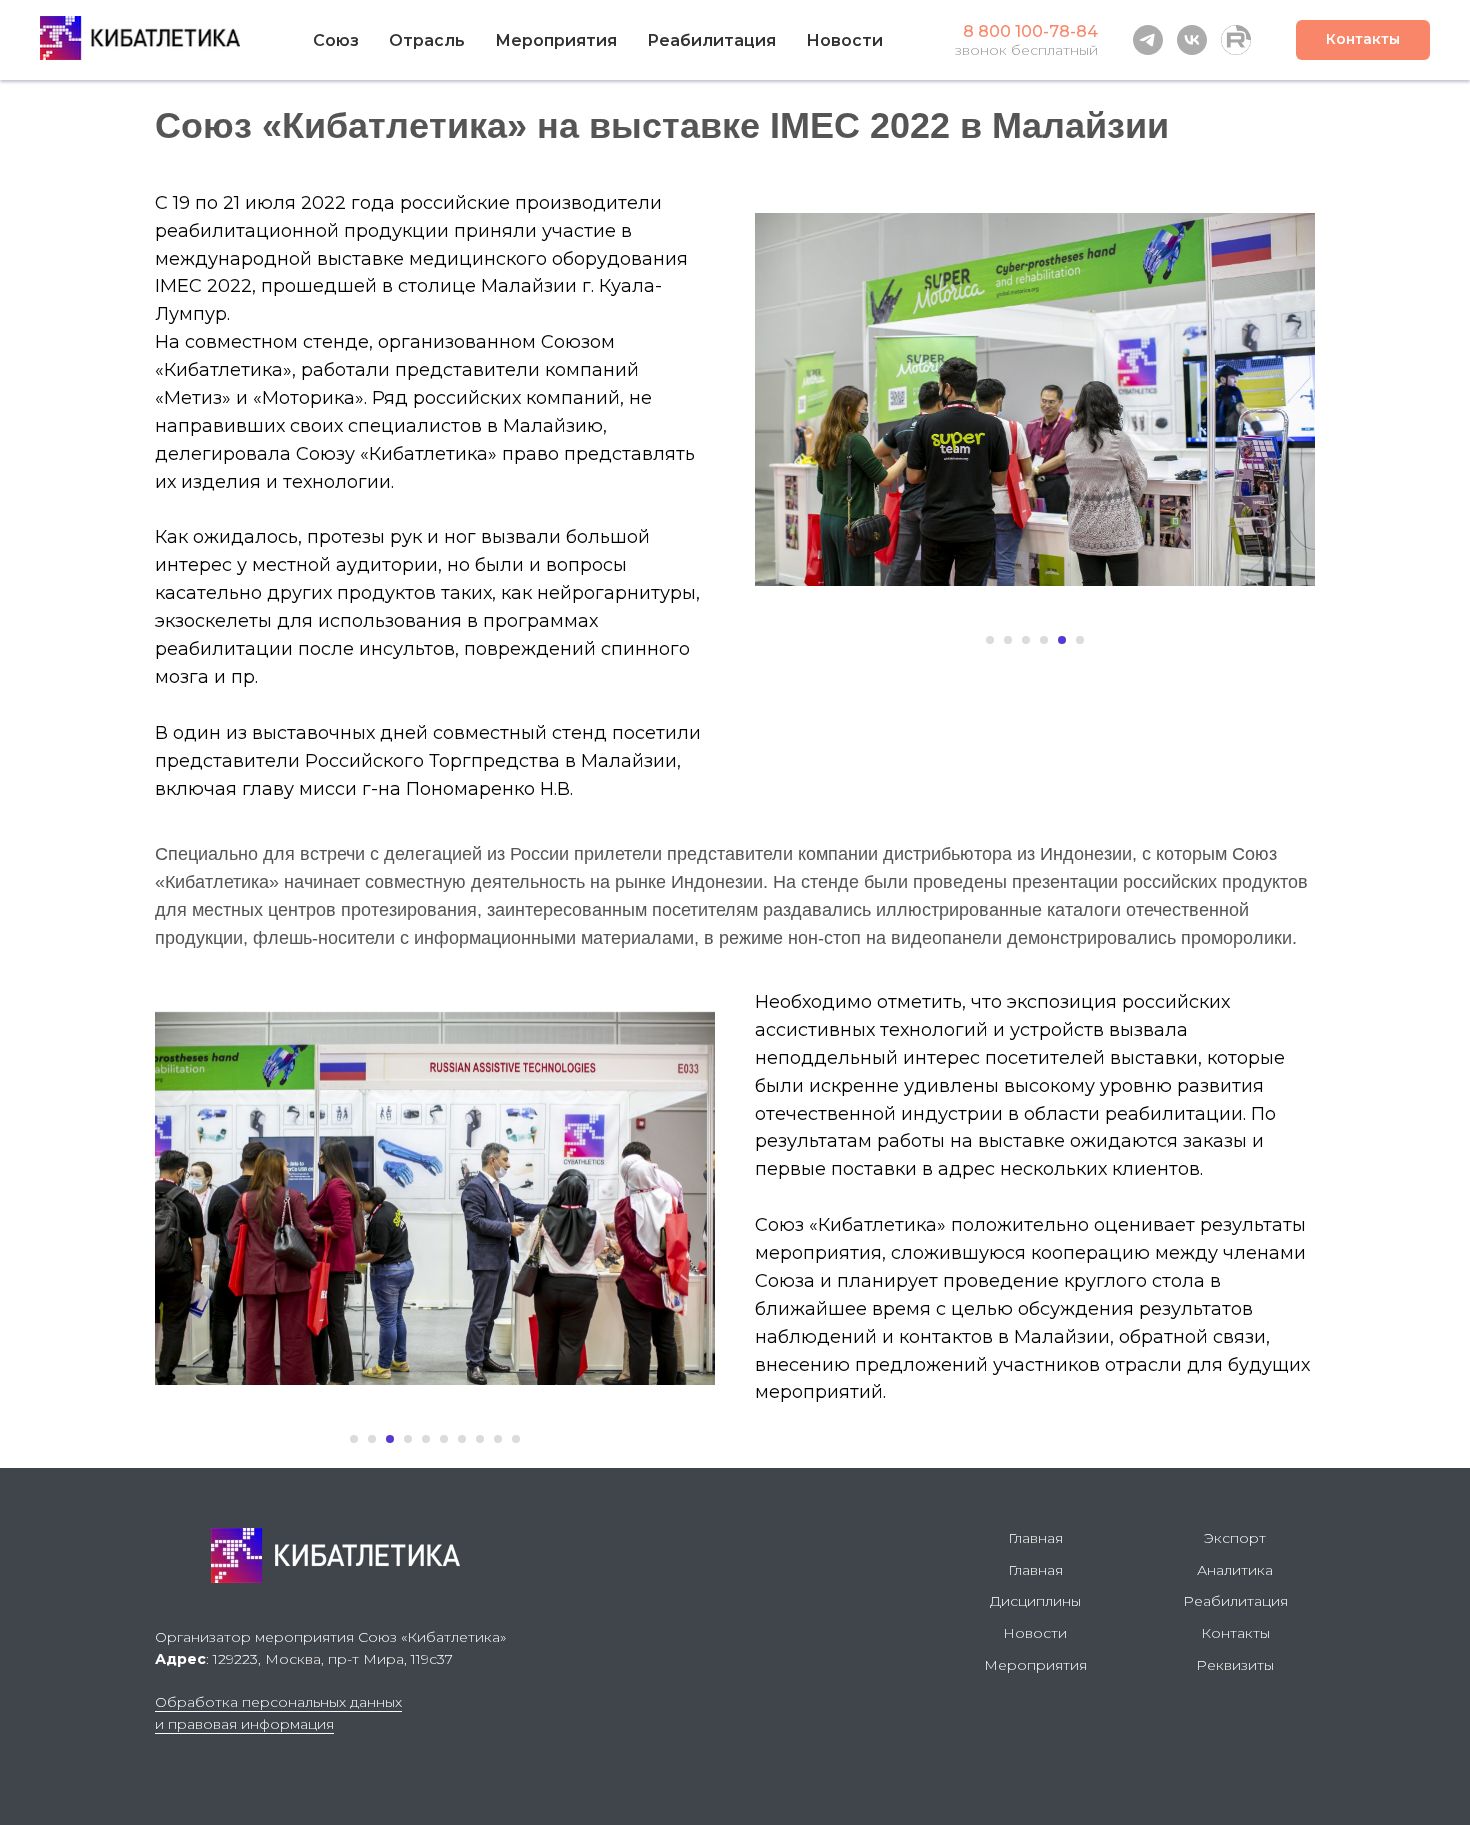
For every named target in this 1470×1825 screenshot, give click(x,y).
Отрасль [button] (427, 40)
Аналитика (1235, 1570)
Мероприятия (556, 40)
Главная (1035, 1538)
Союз (336, 40)
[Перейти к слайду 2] (1008, 640)
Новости (844, 40)
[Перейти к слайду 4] (1044, 640)
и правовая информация (244, 1724)
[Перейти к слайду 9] (498, 1439)
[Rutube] (1236, 40)
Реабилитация (1235, 1601)
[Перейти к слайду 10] (516, 1439)
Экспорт (1235, 1538)
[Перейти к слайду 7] (462, 1439)
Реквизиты (1235, 1665)
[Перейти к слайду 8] (480, 1439)
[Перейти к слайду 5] (1062, 640)
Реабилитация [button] (711, 40)
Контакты (1235, 1633)
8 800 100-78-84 (1030, 31)
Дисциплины (1035, 1601)
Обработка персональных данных (278, 1702)
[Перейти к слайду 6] (1080, 640)
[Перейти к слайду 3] (1026, 640)
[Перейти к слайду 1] (990, 640)
